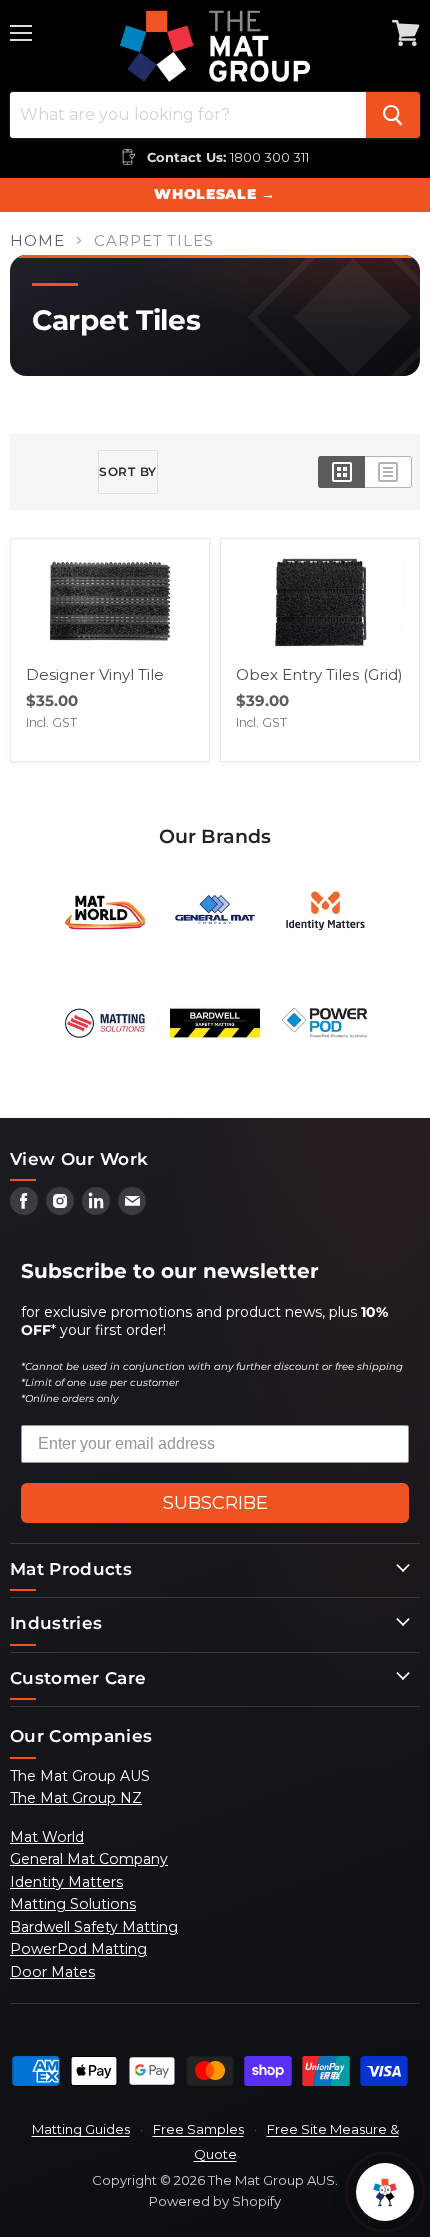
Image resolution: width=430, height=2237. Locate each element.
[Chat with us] (385, 2192)
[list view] (388, 472)
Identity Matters (66, 1882)
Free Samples (198, 2129)
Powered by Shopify (215, 2201)
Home (37, 240)
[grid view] (341, 472)
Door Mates (52, 1972)
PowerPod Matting (78, 1949)
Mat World (47, 1837)
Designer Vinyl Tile (95, 674)
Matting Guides (81, 2129)
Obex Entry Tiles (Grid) (319, 674)
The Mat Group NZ (76, 1798)
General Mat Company (89, 1859)
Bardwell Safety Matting (94, 1927)
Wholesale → (214, 194)
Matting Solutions (73, 1904)
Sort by (128, 471)
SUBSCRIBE (215, 1503)
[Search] (393, 115)
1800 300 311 (269, 157)
